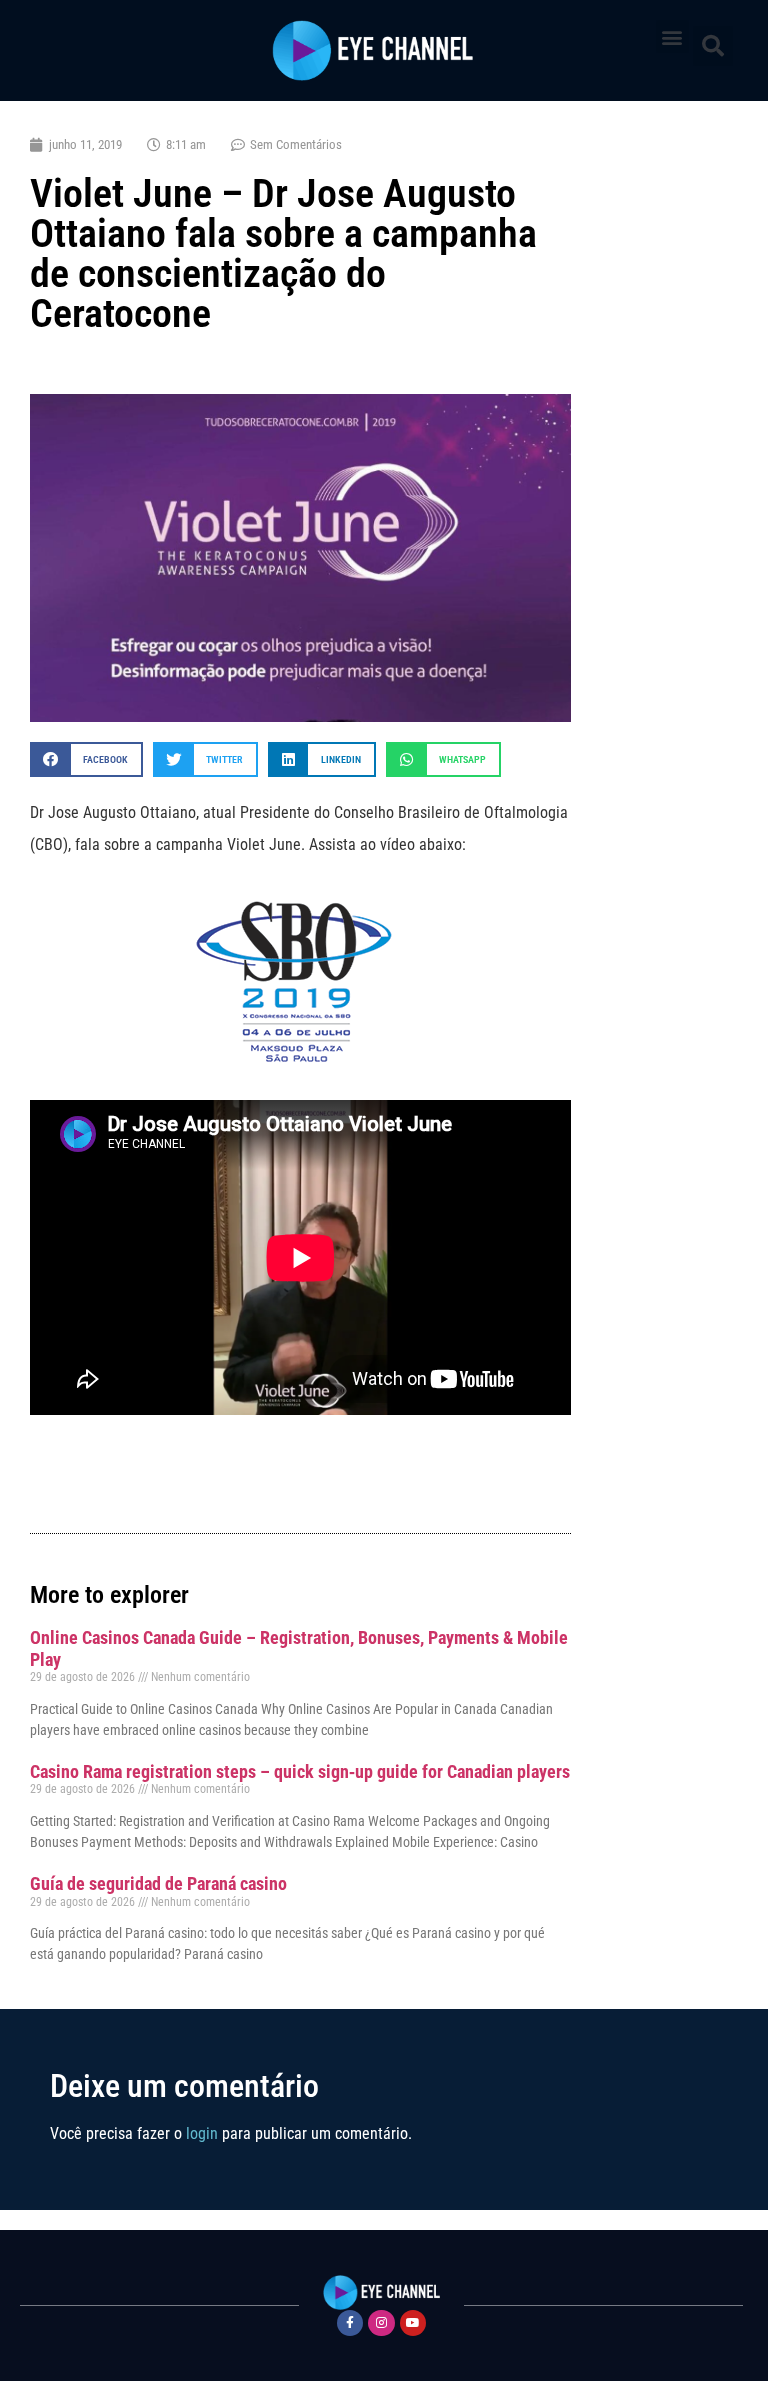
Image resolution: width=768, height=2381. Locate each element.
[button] (672, 36)
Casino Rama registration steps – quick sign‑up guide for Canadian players (300, 1771)
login (202, 2133)
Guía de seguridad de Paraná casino (158, 1883)
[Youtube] (413, 2323)
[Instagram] (381, 2323)
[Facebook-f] (350, 2323)
